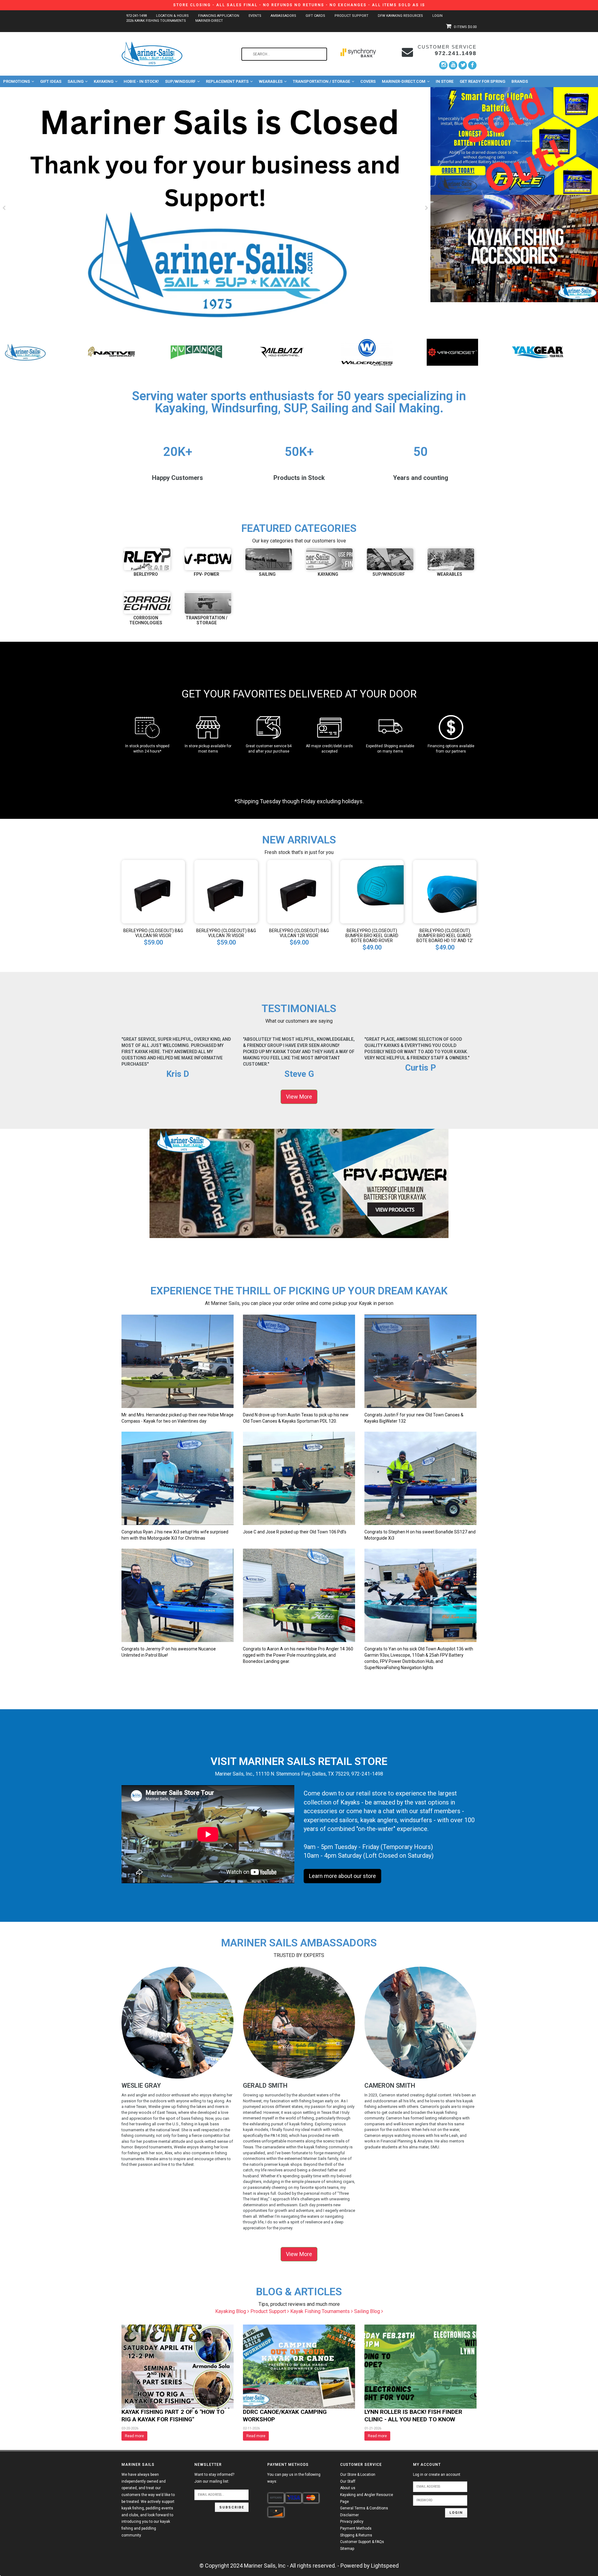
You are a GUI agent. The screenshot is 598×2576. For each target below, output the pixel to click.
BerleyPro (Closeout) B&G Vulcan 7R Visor (226, 933)
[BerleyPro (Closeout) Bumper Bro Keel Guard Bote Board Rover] (372, 891)
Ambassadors (283, 16)
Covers (368, 81)
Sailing (76, 81)
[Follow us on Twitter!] (463, 65)
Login (437, 16)
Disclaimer (349, 2515)
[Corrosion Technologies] (147, 603)
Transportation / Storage (321, 81)
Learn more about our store (342, 1876)
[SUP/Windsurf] (390, 559)
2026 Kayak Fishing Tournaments (156, 21)
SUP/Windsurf (180, 81)
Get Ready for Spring (482, 81)
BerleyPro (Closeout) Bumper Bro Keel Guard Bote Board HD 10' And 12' (445, 936)
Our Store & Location (358, 2475)
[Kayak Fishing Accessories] (514, 249)
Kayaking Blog (231, 2311)
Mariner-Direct (209, 21)
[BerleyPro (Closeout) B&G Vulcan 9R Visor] (153, 891)
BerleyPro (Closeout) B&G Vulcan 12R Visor (299, 933)
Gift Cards (315, 16)
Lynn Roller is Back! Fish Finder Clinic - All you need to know (413, 2416)
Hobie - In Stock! (141, 81)
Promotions (17, 81)
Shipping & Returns (356, 2535)
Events (255, 16)
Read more (134, 2436)
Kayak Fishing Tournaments (321, 2311)
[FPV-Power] (196, 352)
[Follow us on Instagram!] (443, 65)
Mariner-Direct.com (404, 81)
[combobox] (284, 54)
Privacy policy (352, 2522)
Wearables (271, 81)
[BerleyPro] (26, 352)
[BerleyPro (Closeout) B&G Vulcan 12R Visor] (299, 891)
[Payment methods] (276, 2498)
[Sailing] (269, 559)
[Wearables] (451, 559)
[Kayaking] (329, 559)
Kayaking (104, 81)
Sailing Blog (368, 2311)
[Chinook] (111, 352)
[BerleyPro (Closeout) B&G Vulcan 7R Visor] (226, 891)
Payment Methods (356, 2528)
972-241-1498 (136, 16)
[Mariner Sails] (282, 352)
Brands (520, 81)
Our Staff (348, 2481)
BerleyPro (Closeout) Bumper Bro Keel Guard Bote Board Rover (372, 936)
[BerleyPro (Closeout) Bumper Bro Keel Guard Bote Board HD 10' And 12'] (445, 891)
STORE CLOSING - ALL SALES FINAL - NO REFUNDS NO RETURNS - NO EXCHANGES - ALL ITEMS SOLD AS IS (299, 5)
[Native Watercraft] (367, 352)
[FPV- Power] (208, 559)
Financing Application (219, 16)
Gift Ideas (51, 81)
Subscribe (232, 2507)
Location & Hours (172, 16)
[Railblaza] (538, 352)
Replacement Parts (227, 81)
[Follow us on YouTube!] (453, 65)
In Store (445, 81)
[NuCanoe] (452, 352)
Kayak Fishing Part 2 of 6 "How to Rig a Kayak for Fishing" (173, 2416)
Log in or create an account (437, 2475)
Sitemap (347, 2549)
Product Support (351, 16)
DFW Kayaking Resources (400, 16)
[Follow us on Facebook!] (472, 65)
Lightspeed (385, 2566)
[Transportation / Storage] (208, 603)
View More (299, 1097)
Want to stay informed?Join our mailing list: (214, 2478)
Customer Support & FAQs (362, 2542)
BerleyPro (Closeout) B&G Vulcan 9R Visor (153, 933)
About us (348, 2488)
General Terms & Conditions (364, 2508)
